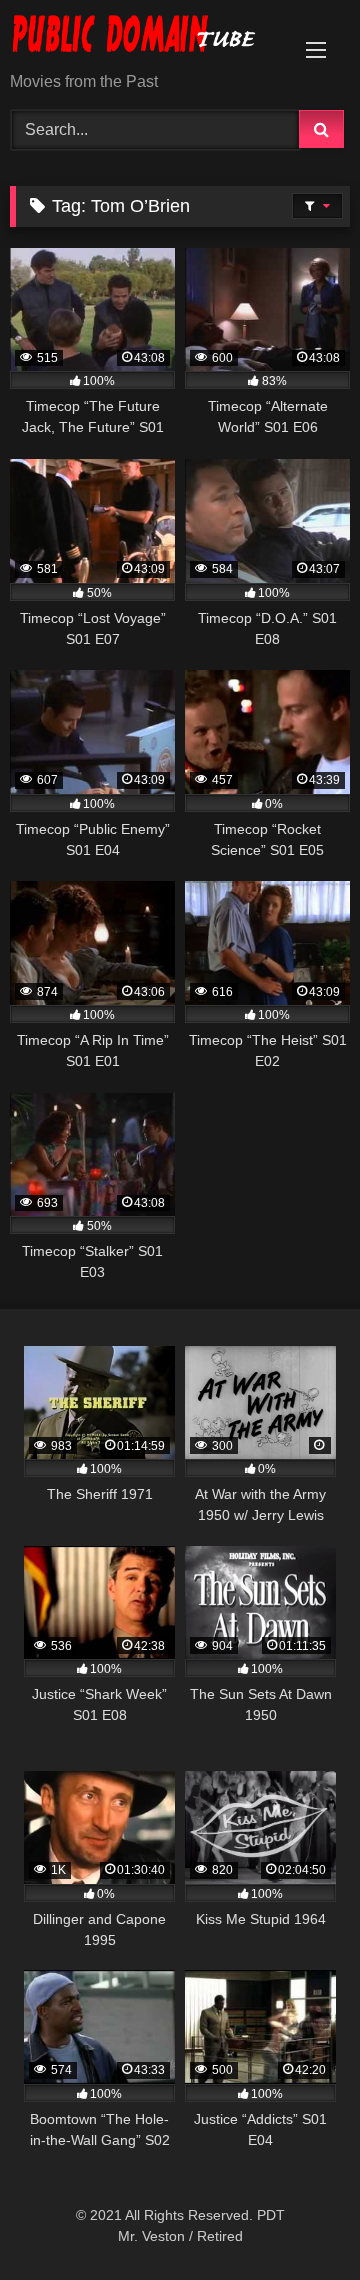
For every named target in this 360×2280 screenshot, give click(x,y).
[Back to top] (298, 2220)
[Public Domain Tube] (147, 37)
